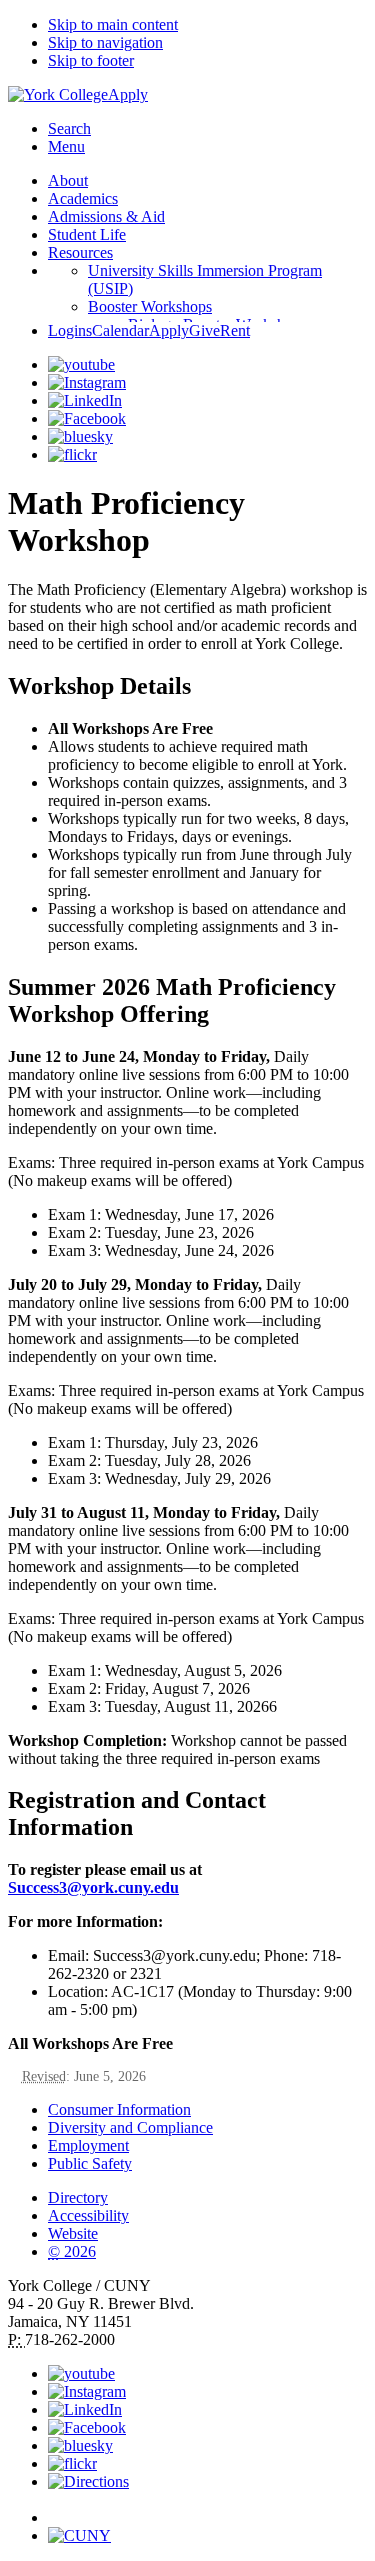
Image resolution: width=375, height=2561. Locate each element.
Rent (235, 330)
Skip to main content (113, 24)
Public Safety (90, 2163)
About (68, 180)
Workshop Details (99, 686)
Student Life (87, 234)
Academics (83, 198)
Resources (80, 252)
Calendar (120, 330)
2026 (72, 2251)
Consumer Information (119, 2109)
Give (204, 330)
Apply (128, 94)
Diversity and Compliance (130, 2127)
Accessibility (88, 2215)
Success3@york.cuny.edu (93, 1887)
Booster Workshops (150, 306)
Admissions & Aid (106, 216)
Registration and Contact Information (137, 1813)
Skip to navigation (105, 42)
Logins (70, 330)
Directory (78, 2197)
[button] (207, 2509)
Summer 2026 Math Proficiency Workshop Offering (172, 1000)
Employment (88, 2145)
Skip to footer (91, 60)
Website (73, 2233)
